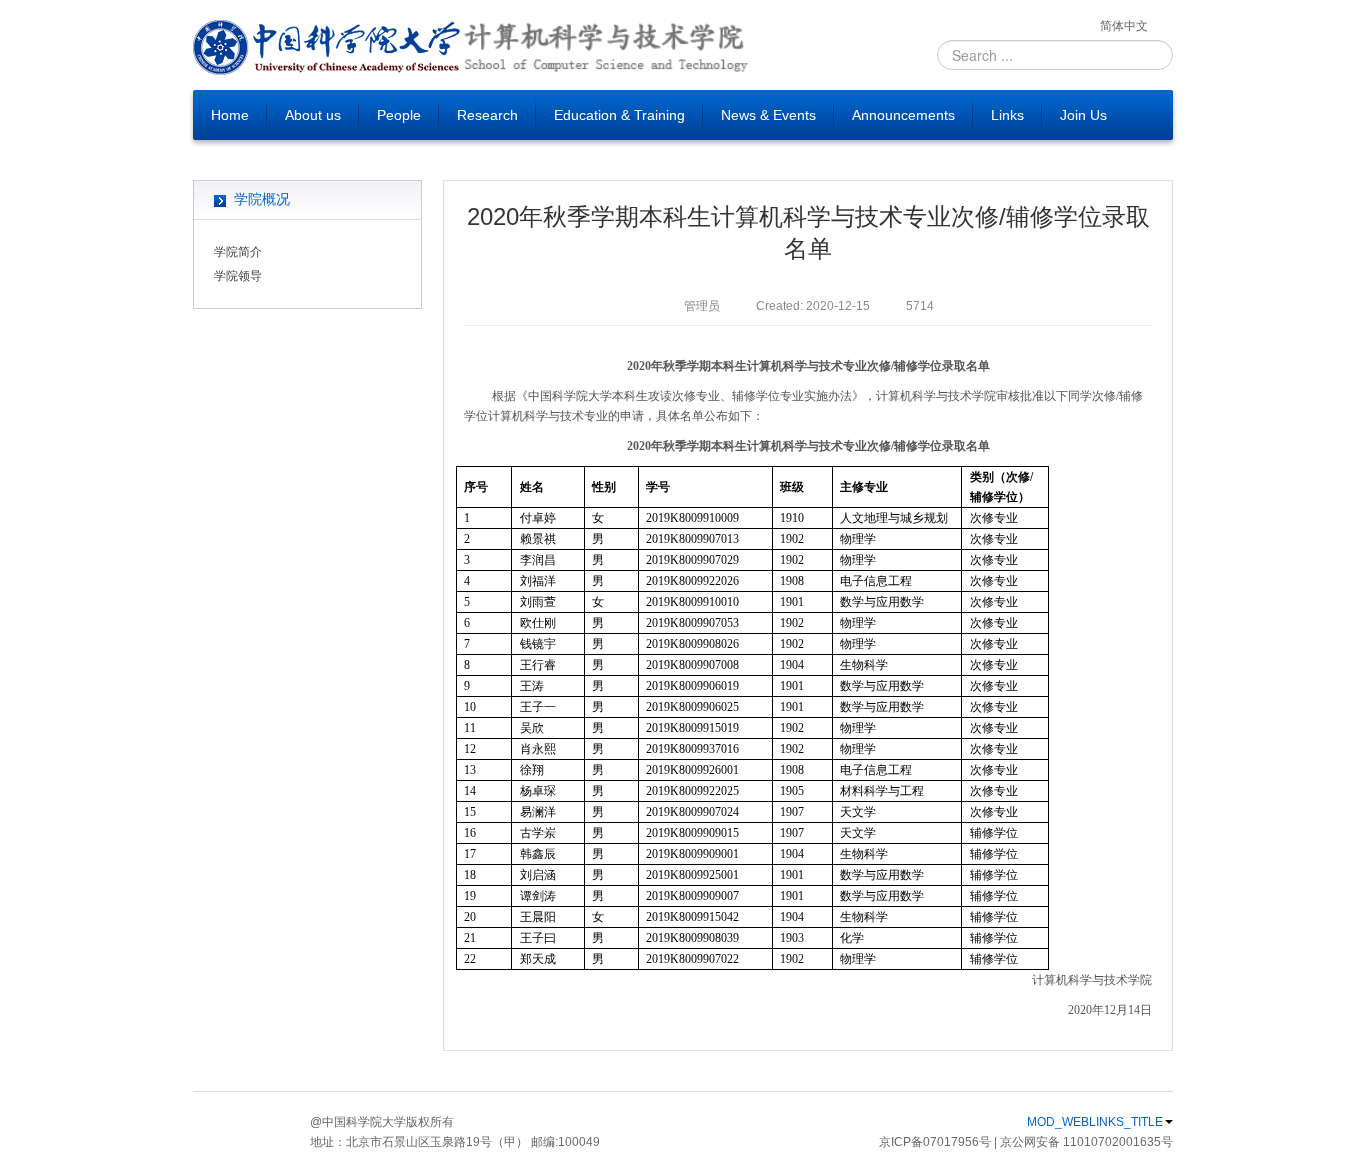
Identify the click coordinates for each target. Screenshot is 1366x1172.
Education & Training (619, 115)
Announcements (903, 115)
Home (230, 115)
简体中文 (1124, 26)
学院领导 (238, 276)
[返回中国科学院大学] (327, 47)
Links (1007, 115)
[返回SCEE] (605, 47)
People (399, 115)
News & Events (768, 115)
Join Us (1083, 115)
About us (313, 115)
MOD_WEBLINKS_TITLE (1095, 1122)
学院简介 (238, 252)
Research (487, 115)
